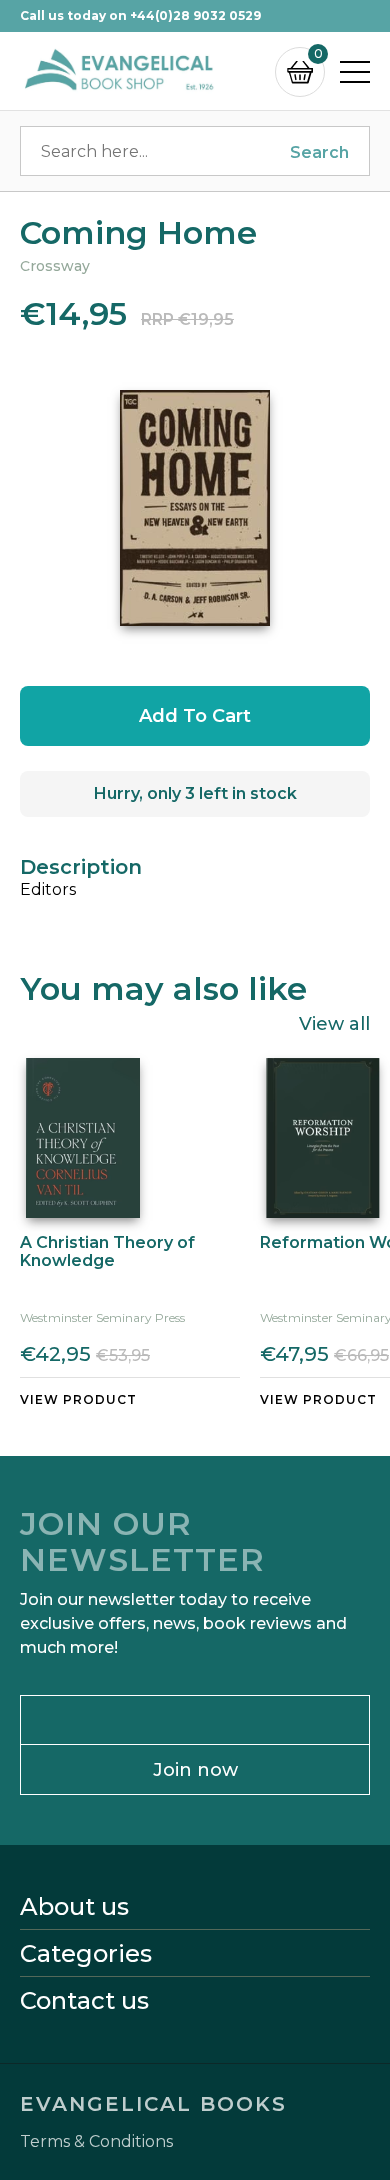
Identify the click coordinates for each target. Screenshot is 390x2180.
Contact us (84, 2001)
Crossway (55, 266)
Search (319, 152)
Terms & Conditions (96, 2142)
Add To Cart (195, 716)
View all (334, 1023)
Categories (86, 1954)
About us (74, 1907)
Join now (195, 1770)
